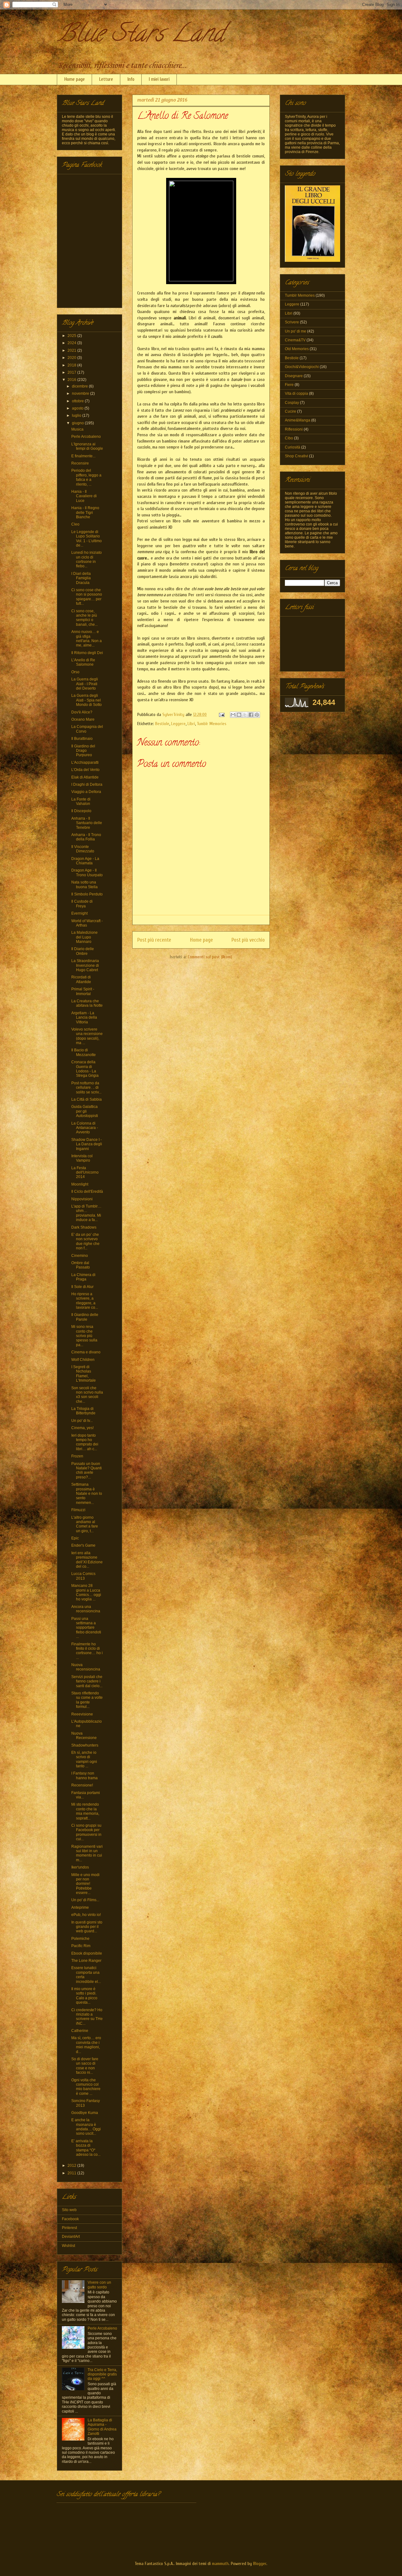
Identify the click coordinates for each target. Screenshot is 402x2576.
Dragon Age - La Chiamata (85, 861)
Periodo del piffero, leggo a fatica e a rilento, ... (86, 477)
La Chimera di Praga (83, 1277)
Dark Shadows (84, 1227)
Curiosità (293, 447)
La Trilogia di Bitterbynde (83, 1411)
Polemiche (80, 1939)
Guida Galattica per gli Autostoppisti (85, 1111)
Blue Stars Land (140, 36)
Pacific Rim (81, 1946)
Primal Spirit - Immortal (83, 991)
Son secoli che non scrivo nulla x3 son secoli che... (87, 1395)
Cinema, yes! (82, 1428)
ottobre (78, 401)
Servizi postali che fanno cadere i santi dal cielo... (87, 1681)
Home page (75, 79)
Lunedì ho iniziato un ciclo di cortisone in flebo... (87, 559)
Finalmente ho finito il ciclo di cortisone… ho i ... (87, 1651)
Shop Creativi (296, 456)
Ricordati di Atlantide (81, 979)
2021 (72, 350)
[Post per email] (221, 715)
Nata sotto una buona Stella (84, 884)
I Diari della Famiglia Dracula (81, 578)
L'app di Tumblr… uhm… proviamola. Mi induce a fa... (86, 1213)
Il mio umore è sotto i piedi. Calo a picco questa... (84, 1996)
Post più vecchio (248, 940)
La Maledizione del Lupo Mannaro (84, 937)
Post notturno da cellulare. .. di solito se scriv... (86, 1088)
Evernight (79, 913)
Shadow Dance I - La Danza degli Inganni (87, 1144)
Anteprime (80, 1907)
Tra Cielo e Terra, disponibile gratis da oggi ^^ (102, 2374)
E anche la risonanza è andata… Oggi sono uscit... (86, 2127)
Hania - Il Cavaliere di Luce (84, 496)
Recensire (80, 463)
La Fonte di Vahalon (81, 801)
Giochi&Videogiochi (302, 367)
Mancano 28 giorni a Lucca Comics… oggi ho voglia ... (86, 1592)
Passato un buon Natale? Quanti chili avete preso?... (87, 1470)
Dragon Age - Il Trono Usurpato (87, 872)
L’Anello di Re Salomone (83, 662)
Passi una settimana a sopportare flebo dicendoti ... (86, 1628)
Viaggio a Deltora (86, 792)
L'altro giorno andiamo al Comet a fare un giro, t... (85, 1524)
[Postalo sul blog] (239, 715)
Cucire (291, 411)
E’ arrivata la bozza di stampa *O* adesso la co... (86, 2148)
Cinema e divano (86, 1352)
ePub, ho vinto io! (86, 1915)
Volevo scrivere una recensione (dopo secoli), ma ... (87, 1036)
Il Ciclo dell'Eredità (87, 1192)
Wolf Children (83, 1360)
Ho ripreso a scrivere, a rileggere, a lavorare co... (85, 1301)
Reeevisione (82, 1714)
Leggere (178, 724)
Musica (77, 429)
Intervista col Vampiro (82, 1158)
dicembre (80, 386)
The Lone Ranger (86, 1961)
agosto (78, 408)
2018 (72, 365)
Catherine (80, 2031)
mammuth (220, 2564)
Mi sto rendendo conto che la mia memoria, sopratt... (85, 1811)
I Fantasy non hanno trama (84, 1775)
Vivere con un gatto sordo (99, 2285)
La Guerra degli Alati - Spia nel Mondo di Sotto (87, 700)
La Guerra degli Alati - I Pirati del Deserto (85, 684)
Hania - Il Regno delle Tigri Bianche (85, 512)
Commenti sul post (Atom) (210, 957)
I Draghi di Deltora (87, 784)
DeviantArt (71, 2237)
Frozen (77, 1456)
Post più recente (154, 940)
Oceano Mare (83, 719)
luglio (77, 416)
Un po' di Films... (85, 1900)
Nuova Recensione (84, 1736)
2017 (72, 372)
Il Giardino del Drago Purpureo (83, 751)
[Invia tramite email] (233, 715)
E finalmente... (83, 456)
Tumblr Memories (212, 724)
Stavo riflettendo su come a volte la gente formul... (87, 1700)
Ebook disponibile (87, 1953)
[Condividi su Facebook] (251, 715)
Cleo (75, 524)
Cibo (289, 438)
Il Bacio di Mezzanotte (84, 1052)
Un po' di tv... (82, 1421)
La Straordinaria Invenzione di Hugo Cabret (85, 965)
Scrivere (292, 322)
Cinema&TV (295, 340)
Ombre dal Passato (81, 1265)
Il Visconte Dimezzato (83, 849)
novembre (81, 394)
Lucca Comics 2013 (83, 1576)
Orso (75, 672)
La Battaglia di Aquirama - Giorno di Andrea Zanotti (102, 2427)
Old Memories (297, 349)
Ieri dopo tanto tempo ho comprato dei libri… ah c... (85, 1442)
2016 (72, 380)
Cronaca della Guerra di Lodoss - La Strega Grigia (85, 1069)
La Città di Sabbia (87, 1099)
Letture (106, 79)
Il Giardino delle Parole (85, 1317)
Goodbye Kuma (85, 2113)
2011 (72, 2173)
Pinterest (69, 2228)
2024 (72, 343)
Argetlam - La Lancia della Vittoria (84, 1018)
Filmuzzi (78, 1510)
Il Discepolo (81, 811)
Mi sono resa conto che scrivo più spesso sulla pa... (84, 1336)
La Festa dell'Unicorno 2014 (85, 1172)
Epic (75, 1538)
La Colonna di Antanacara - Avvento (85, 1128)
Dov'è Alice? (82, 712)
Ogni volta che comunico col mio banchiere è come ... (86, 2087)
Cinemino (80, 1256)
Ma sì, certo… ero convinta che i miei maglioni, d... (86, 2045)
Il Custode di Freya (82, 904)
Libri (191, 724)
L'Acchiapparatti (85, 762)
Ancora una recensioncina (86, 1609)
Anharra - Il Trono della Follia (86, 837)
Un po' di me (296, 331)
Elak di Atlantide (85, 777)
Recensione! (82, 1785)
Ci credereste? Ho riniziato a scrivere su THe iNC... (87, 2017)
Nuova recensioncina (86, 1667)
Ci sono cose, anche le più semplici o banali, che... (84, 618)
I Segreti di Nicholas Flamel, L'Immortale (84, 1374)
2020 (72, 358)
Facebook (70, 2219)
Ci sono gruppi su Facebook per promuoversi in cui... (86, 1832)
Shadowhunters (85, 1745)
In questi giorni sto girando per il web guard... (87, 1927)
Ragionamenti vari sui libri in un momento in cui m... (87, 1853)
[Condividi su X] (245, 715)
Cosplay (292, 403)
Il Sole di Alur (82, 1287)
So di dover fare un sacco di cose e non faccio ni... (85, 2066)
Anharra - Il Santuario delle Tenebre (87, 823)
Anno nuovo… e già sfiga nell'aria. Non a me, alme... (87, 638)
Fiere (289, 385)
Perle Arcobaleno (86, 437)
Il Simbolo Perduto (87, 894)
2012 (72, 2166)
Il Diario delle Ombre (83, 951)
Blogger (260, 2564)
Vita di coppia (296, 394)
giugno (78, 423)
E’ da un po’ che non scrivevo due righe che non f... (85, 1241)
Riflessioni (294, 429)
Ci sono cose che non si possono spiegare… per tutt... (87, 597)
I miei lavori (159, 79)
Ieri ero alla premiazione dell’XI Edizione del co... (87, 1560)
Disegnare (294, 376)
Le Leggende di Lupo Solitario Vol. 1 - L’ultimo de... (87, 539)
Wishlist (68, 2246)
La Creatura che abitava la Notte (87, 1003)
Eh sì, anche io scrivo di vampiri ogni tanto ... (84, 1759)
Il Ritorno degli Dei (87, 653)
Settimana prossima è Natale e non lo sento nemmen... (87, 1494)
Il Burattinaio (82, 739)
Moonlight (80, 1184)
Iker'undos (80, 1867)
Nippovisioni (82, 1199)
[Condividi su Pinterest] (257, 715)
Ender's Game (83, 1545)
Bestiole (162, 724)
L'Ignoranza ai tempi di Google (87, 446)
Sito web (69, 2210)
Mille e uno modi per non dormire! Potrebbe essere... (85, 1884)
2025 (72, 336)
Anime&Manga (298, 420)
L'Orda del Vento (85, 770)
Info (131, 79)
